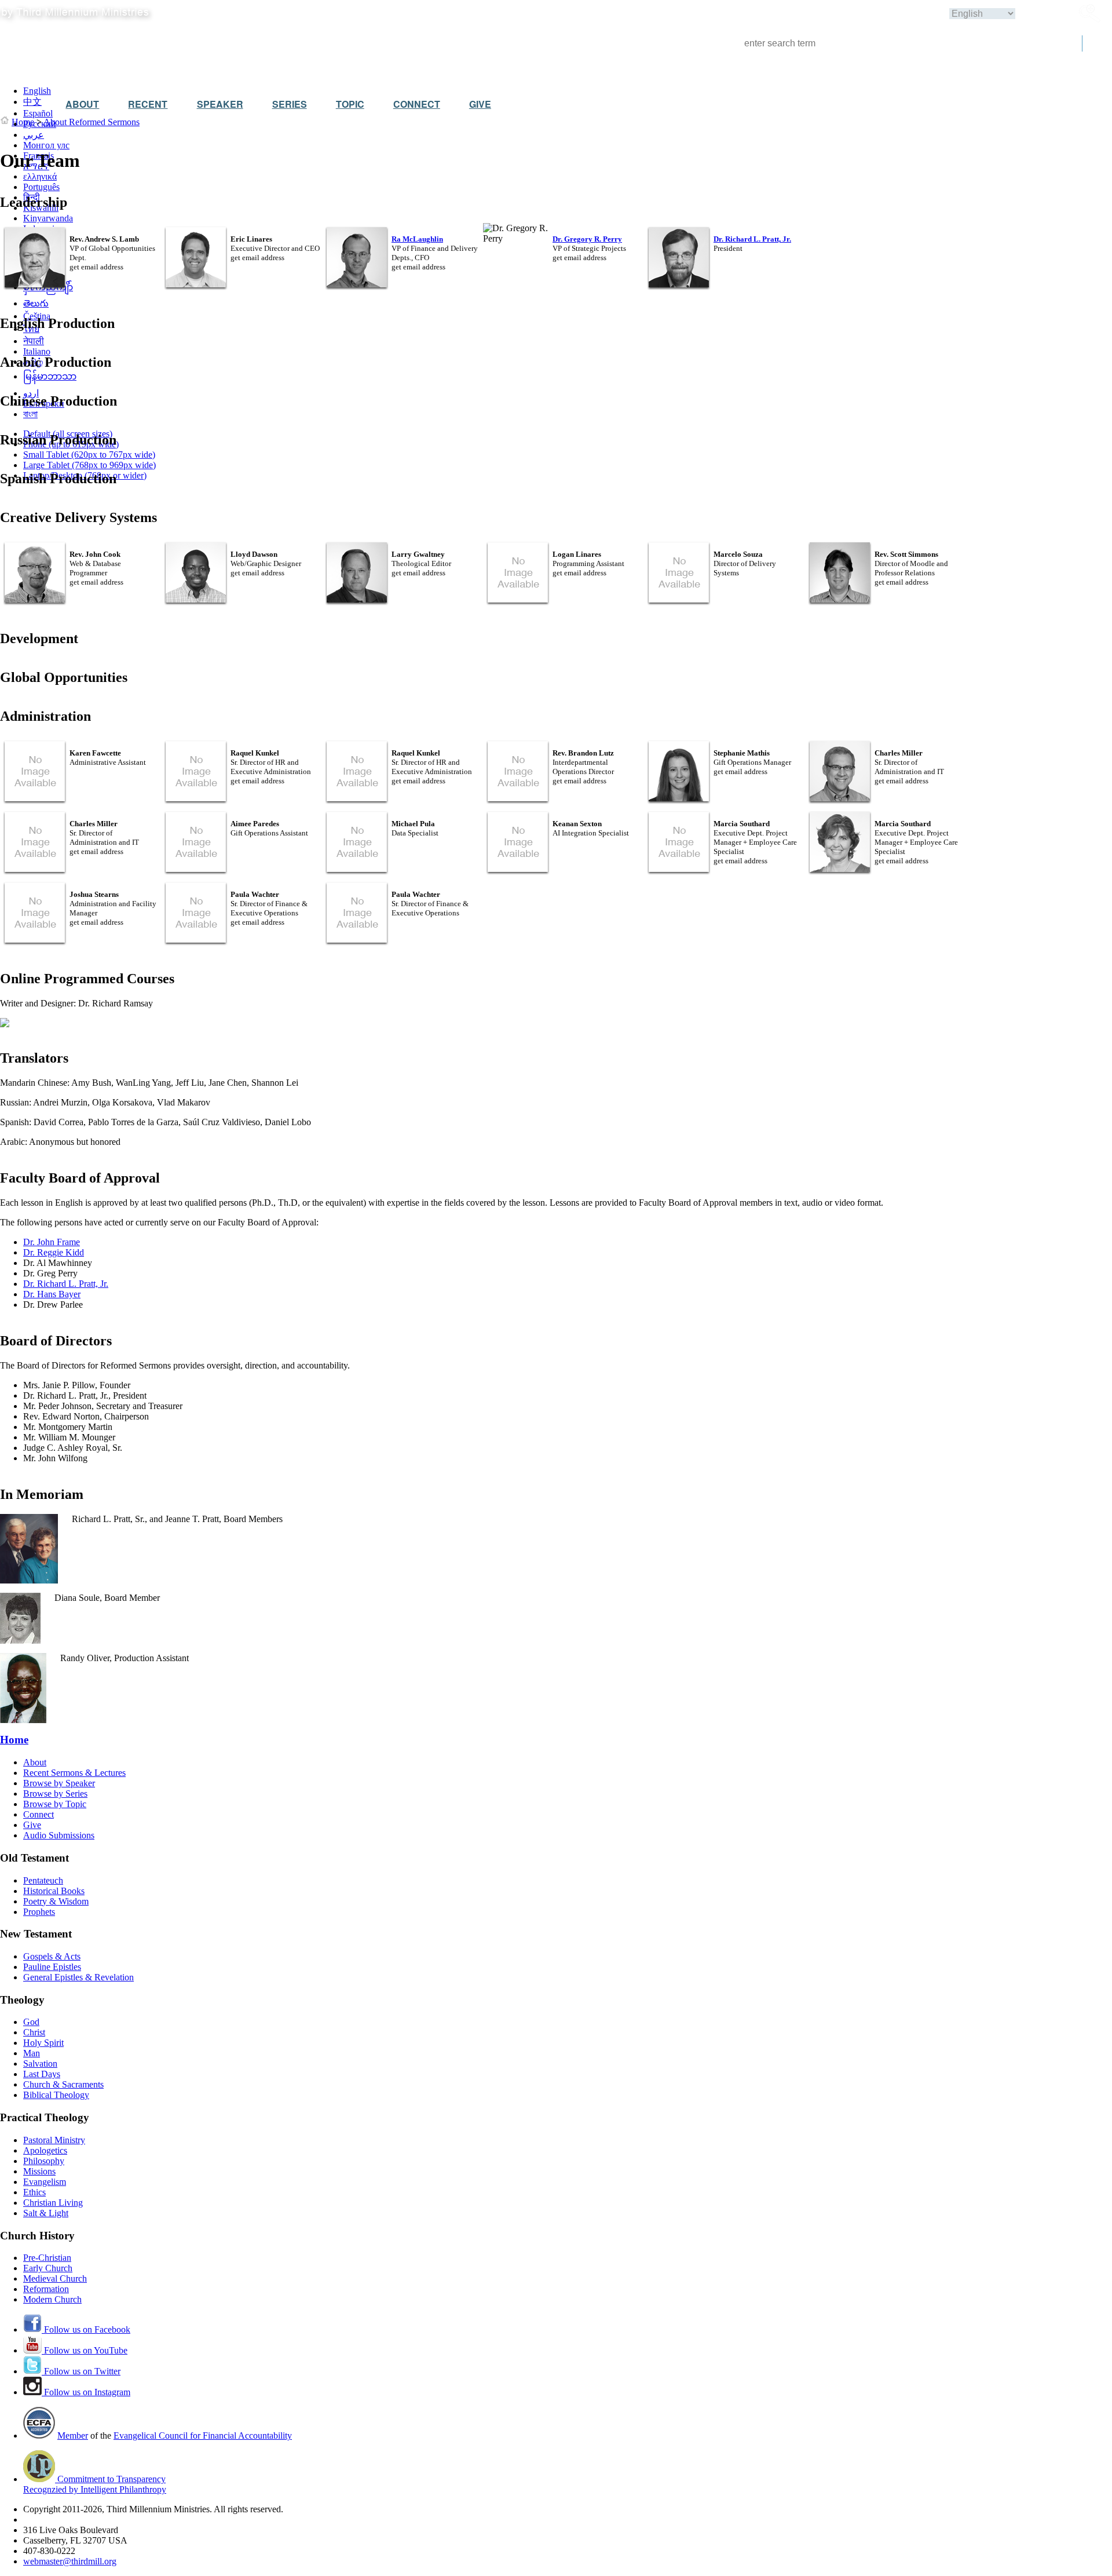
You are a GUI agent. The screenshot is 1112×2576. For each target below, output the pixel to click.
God (31, 2022)
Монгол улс (46, 145)
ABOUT (82, 104)
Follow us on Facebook (86, 2329)
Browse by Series (55, 1794)
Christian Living (53, 2203)
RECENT (148, 104)
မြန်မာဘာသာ (50, 376)
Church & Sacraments (63, 2084)
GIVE (480, 104)
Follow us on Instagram (86, 2392)
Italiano (37, 351)
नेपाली (34, 341)
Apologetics (45, 2150)
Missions (39, 2171)
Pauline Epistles (52, 1967)
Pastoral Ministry (54, 2140)
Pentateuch (43, 1880)
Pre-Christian (47, 2258)
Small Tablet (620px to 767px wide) (89, 455)
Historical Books (54, 1891)
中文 (32, 102)
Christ (34, 2032)
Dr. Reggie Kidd (54, 1252)
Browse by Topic (55, 1804)
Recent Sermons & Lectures (74, 1773)
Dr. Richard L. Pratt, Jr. (66, 1284)
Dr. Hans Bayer (52, 1294)
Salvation (40, 2064)
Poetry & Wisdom (56, 1901)
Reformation (46, 2289)
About (35, 1762)
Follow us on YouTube (85, 2350)
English (37, 91)
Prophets (39, 1912)
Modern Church (52, 2299)
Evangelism (45, 2182)
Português (41, 187)
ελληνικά (40, 176)
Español (38, 113)
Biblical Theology (56, 2095)
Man (32, 2053)
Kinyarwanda (48, 218)
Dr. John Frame (52, 1242)
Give (32, 1825)
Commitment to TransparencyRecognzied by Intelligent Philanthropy (95, 2484)
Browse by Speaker (59, 1783)
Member (73, 2435)
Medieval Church (55, 2278)
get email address (96, 267)
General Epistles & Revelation (78, 1977)
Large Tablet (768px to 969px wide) (89, 465)
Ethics (34, 2192)
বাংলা (30, 414)
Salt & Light (46, 2213)
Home (23, 122)
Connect (39, 1814)
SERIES (290, 104)
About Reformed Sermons (92, 122)
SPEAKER (220, 104)
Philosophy (44, 2161)
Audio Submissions (59, 1835)
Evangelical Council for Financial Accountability (203, 2435)
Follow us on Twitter (81, 2371)
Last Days (42, 2074)
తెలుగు (36, 303)
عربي (34, 135)
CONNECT (417, 104)
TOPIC (350, 104)
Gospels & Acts (52, 1956)
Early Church (48, 2268)
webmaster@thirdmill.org (70, 2561)
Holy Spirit (43, 2043)
